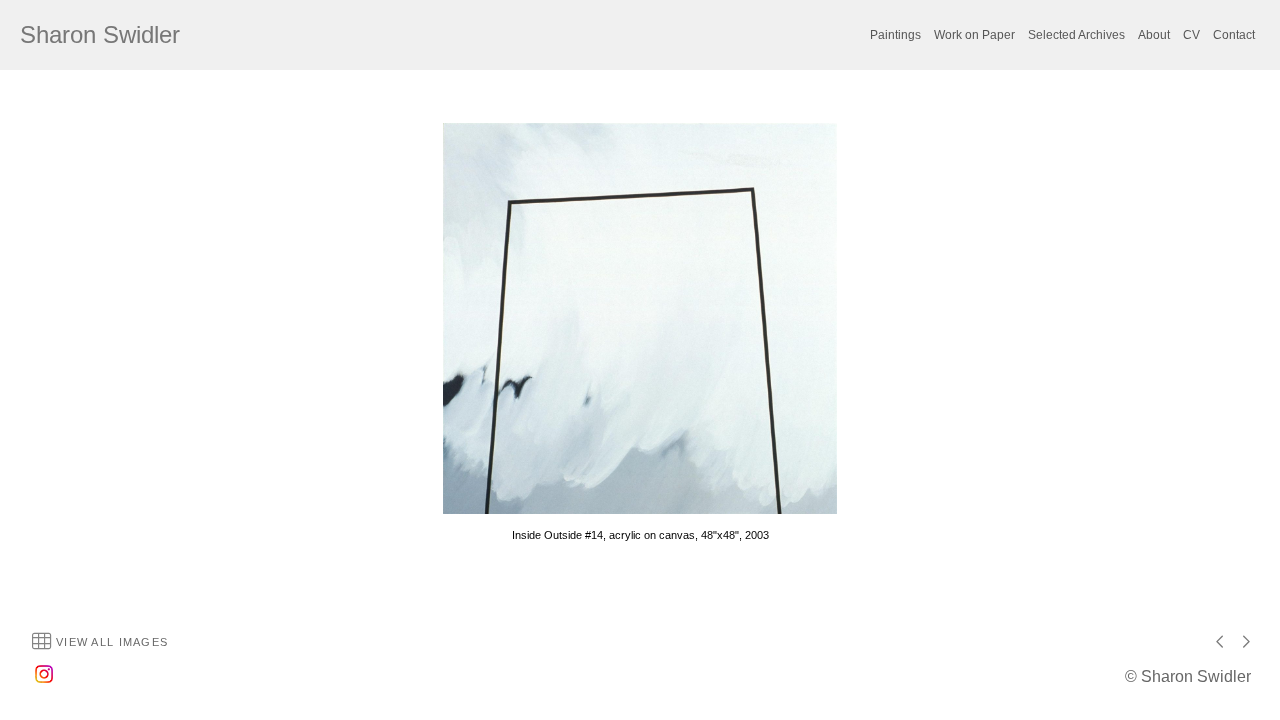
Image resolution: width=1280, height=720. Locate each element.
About (1154, 35)
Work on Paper (974, 35)
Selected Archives (1076, 35)
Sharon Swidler (100, 34)
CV (1191, 35)
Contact (1234, 35)
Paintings (895, 35)
